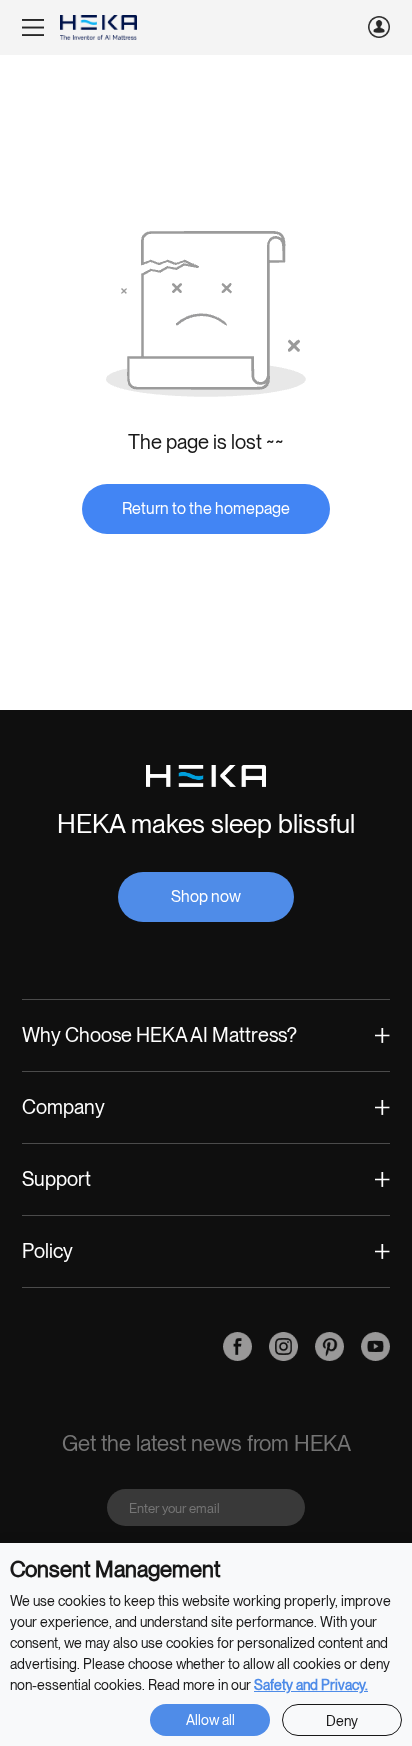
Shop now (206, 896)
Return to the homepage (206, 508)
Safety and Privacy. (311, 1685)
